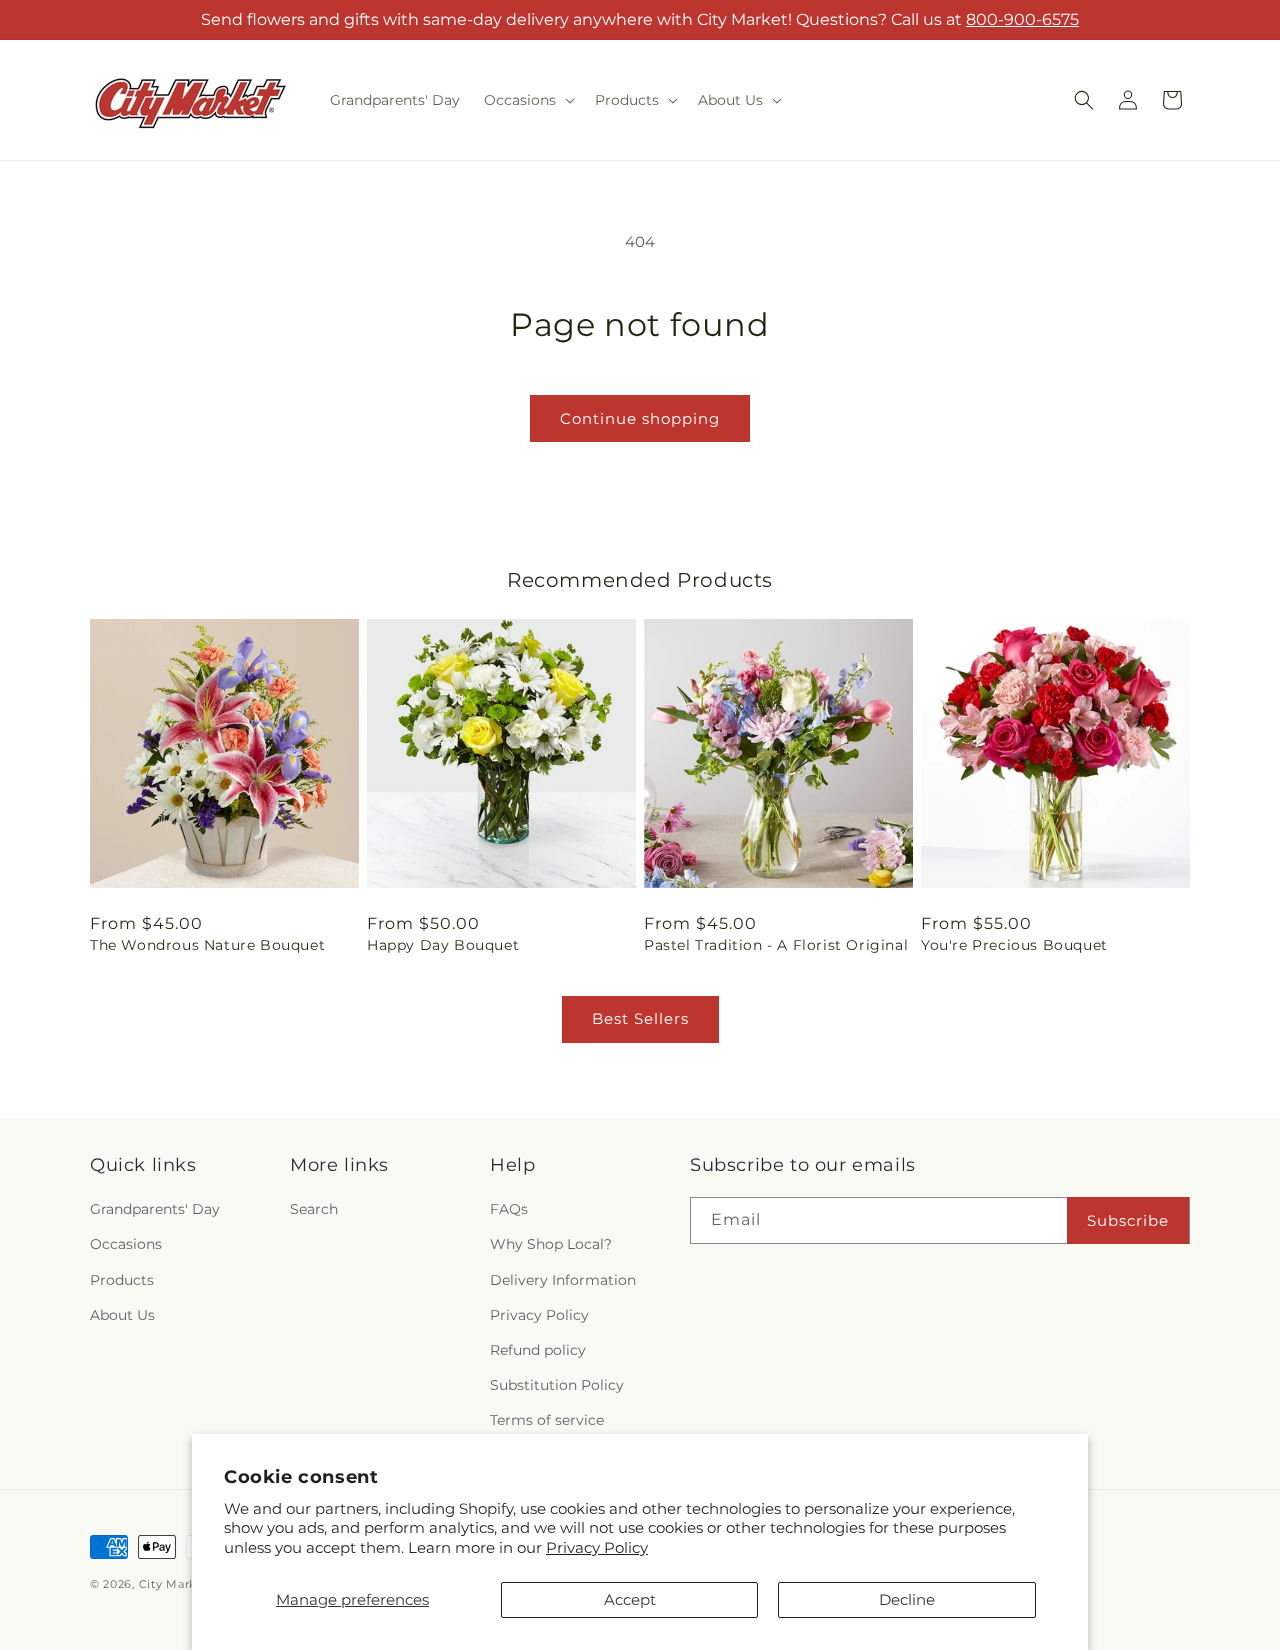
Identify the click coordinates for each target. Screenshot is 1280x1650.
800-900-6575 (1022, 19)
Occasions (126, 1244)
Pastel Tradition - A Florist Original (776, 945)
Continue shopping (640, 418)
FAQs (509, 1209)
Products (122, 1280)
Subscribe (1128, 1220)
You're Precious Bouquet (1014, 945)
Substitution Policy (557, 1385)
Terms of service (547, 1420)
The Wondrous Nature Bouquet (207, 945)
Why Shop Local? (551, 1244)
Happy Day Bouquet (443, 945)
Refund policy (538, 1350)
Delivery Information (563, 1280)
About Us (122, 1315)
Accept (630, 1599)
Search (314, 1209)
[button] (527, 100)
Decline (907, 1599)
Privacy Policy (597, 1547)
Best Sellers (640, 1018)
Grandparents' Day (155, 1209)
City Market (174, 1584)
